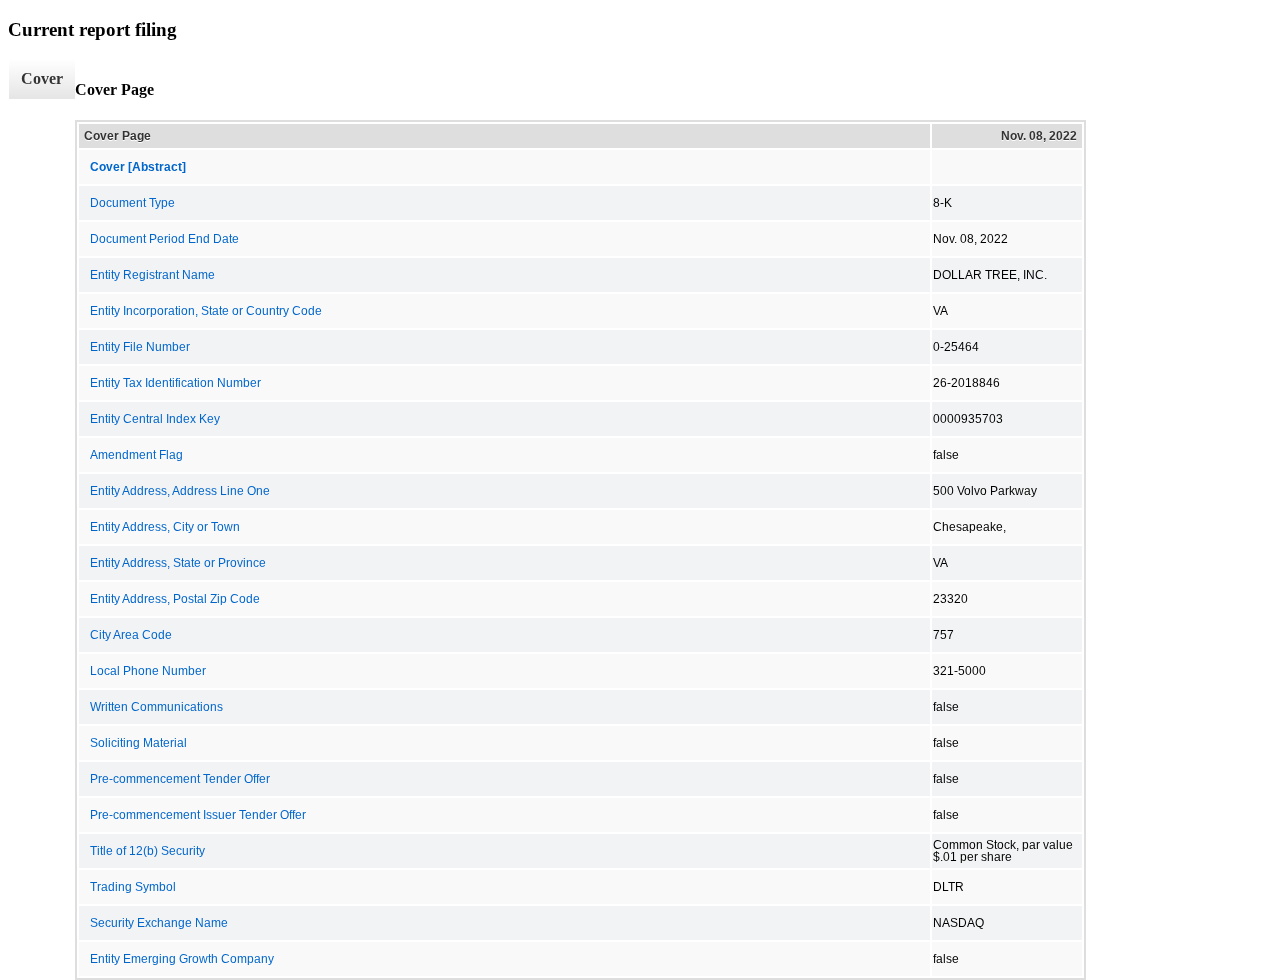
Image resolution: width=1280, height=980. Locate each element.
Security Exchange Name (159, 923)
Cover (42, 78)
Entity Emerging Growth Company (182, 959)
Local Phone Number (148, 671)
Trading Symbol (133, 887)
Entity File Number (140, 347)
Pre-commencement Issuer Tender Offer (198, 815)
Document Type (132, 203)
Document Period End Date (164, 239)
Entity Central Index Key (155, 419)
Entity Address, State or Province (178, 563)
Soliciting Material (138, 743)
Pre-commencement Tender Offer (180, 779)
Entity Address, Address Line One (180, 491)
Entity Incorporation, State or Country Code (206, 311)
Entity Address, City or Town (165, 527)
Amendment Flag (136, 455)
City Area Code (131, 635)
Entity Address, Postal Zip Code (175, 599)
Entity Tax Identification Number (175, 383)
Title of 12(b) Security (147, 851)
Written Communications (156, 707)
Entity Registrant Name (152, 275)
